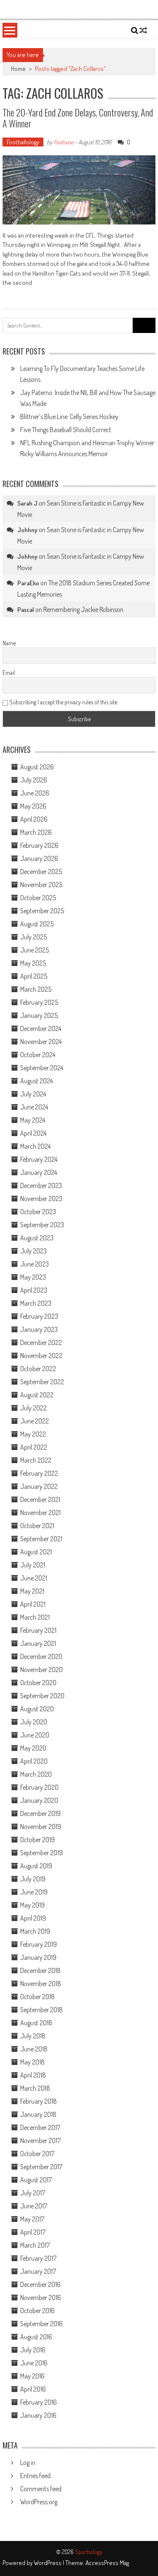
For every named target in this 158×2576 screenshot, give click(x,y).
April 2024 (33, 1133)
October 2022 (38, 1369)
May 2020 (33, 1748)
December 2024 (41, 1028)
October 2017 (37, 2154)
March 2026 (36, 832)
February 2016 (39, 2402)
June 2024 (34, 1107)
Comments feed (41, 2489)
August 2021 (36, 1552)
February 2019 (39, 1944)
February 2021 (38, 1630)
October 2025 (38, 898)
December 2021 (40, 1499)
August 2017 (36, 2180)
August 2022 (37, 1395)
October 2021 (37, 1526)
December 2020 (41, 1656)
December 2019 (40, 1813)
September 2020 (42, 1696)
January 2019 (38, 1957)
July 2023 (33, 1251)
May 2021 (32, 1591)
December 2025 (41, 871)
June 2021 (34, 1578)
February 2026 (39, 845)
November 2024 (41, 1042)
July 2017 (33, 2193)
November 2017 (40, 2140)
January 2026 (39, 858)
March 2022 (36, 1460)
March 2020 (36, 1774)
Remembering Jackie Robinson (83, 609)
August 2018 (36, 2023)
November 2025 (41, 885)
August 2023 (37, 1238)
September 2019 (42, 1853)
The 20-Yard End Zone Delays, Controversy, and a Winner (78, 118)
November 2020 (42, 1670)
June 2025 (35, 950)
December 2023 (41, 1185)
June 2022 (35, 1421)
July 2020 (34, 1722)
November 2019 (41, 1826)
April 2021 (33, 1604)
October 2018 (37, 1997)
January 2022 (39, 1486)
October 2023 (38, 1212)
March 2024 (35, 1146)
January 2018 (38, 2114)
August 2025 (37, 924)
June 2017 (34, 2206)
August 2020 (37, 1709)
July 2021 (33, 1565)
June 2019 (34, 1892)
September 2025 (42, 911)
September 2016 (42, 2324)
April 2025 (34, 976)
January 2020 (39, 1800)
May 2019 (32, 1905)
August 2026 (37, 767)
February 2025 (39, 1002)
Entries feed (35, 2476)
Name (9, 643)
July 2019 (33, 1879)
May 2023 (33, 1277)
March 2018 (35, 2088)
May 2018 (32, 2062)
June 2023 (35, 1264)
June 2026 (35, 793)
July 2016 (33, 2350)
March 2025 (36, 989)
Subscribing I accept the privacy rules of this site (63, 702)
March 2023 (36, 1303)
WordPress (48, 2563)
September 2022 (42, 1382)
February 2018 (39, 2101)
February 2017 (38, 2258)
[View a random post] (143, 30)
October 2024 (38, 1055)
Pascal (26, 610)
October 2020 (38, 1683)
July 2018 (33, 2036)
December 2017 (40, 2127)
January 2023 (39, 1329)
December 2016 (40, 2284)
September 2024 (42, 1068)
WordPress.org (39, 2502)
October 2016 (37, 2311)
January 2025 (39, 1015)
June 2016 (34, 2363)
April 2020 (34, 1761)
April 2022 (34, 1447)
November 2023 (41, 1199)
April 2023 (34, 1290)
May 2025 (33, 963)
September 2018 (42, 2010)
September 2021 (41, 1539)
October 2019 (37, 1840)
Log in (28, 2462)
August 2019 (36, 1866)
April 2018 (33, 2075)
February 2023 (39, 1316)
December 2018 (40, 1970)
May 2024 (33, 1120)
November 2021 (40, 1513)
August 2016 (36, 2337)
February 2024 (39, 1159)
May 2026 (33, 806)
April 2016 (33, 2389)
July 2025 (33, 937)
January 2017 (38, 2271)
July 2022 (33, 1408)
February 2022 (39, 1473)
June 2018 (34, 2049)
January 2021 (38, 1643)
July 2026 (34, 780)
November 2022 (41, 1356)
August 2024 (36, 1081)
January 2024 (39, 1172)
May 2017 (32, 2219)
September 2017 (41, 2167)
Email (9, 672)
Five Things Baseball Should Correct (66, 430)
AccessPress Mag (107, 2563)
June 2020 (35, 1735)
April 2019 (33, 1918)
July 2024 (33, 1094)
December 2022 (41, 1342)
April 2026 (34, 819)
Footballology (23, 142)
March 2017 (35, 2245)
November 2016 (41, 2297)
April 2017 (33, 2232)
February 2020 (39, 1787)
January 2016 (38, 2415)
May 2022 (33, 1434)
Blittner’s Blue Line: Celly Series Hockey (69, 417)
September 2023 (42, 1225)
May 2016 (32, 2376)
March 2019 (35, 1931)
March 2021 (35, 1617)
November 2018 (41, 1983)
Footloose (63, 142)
